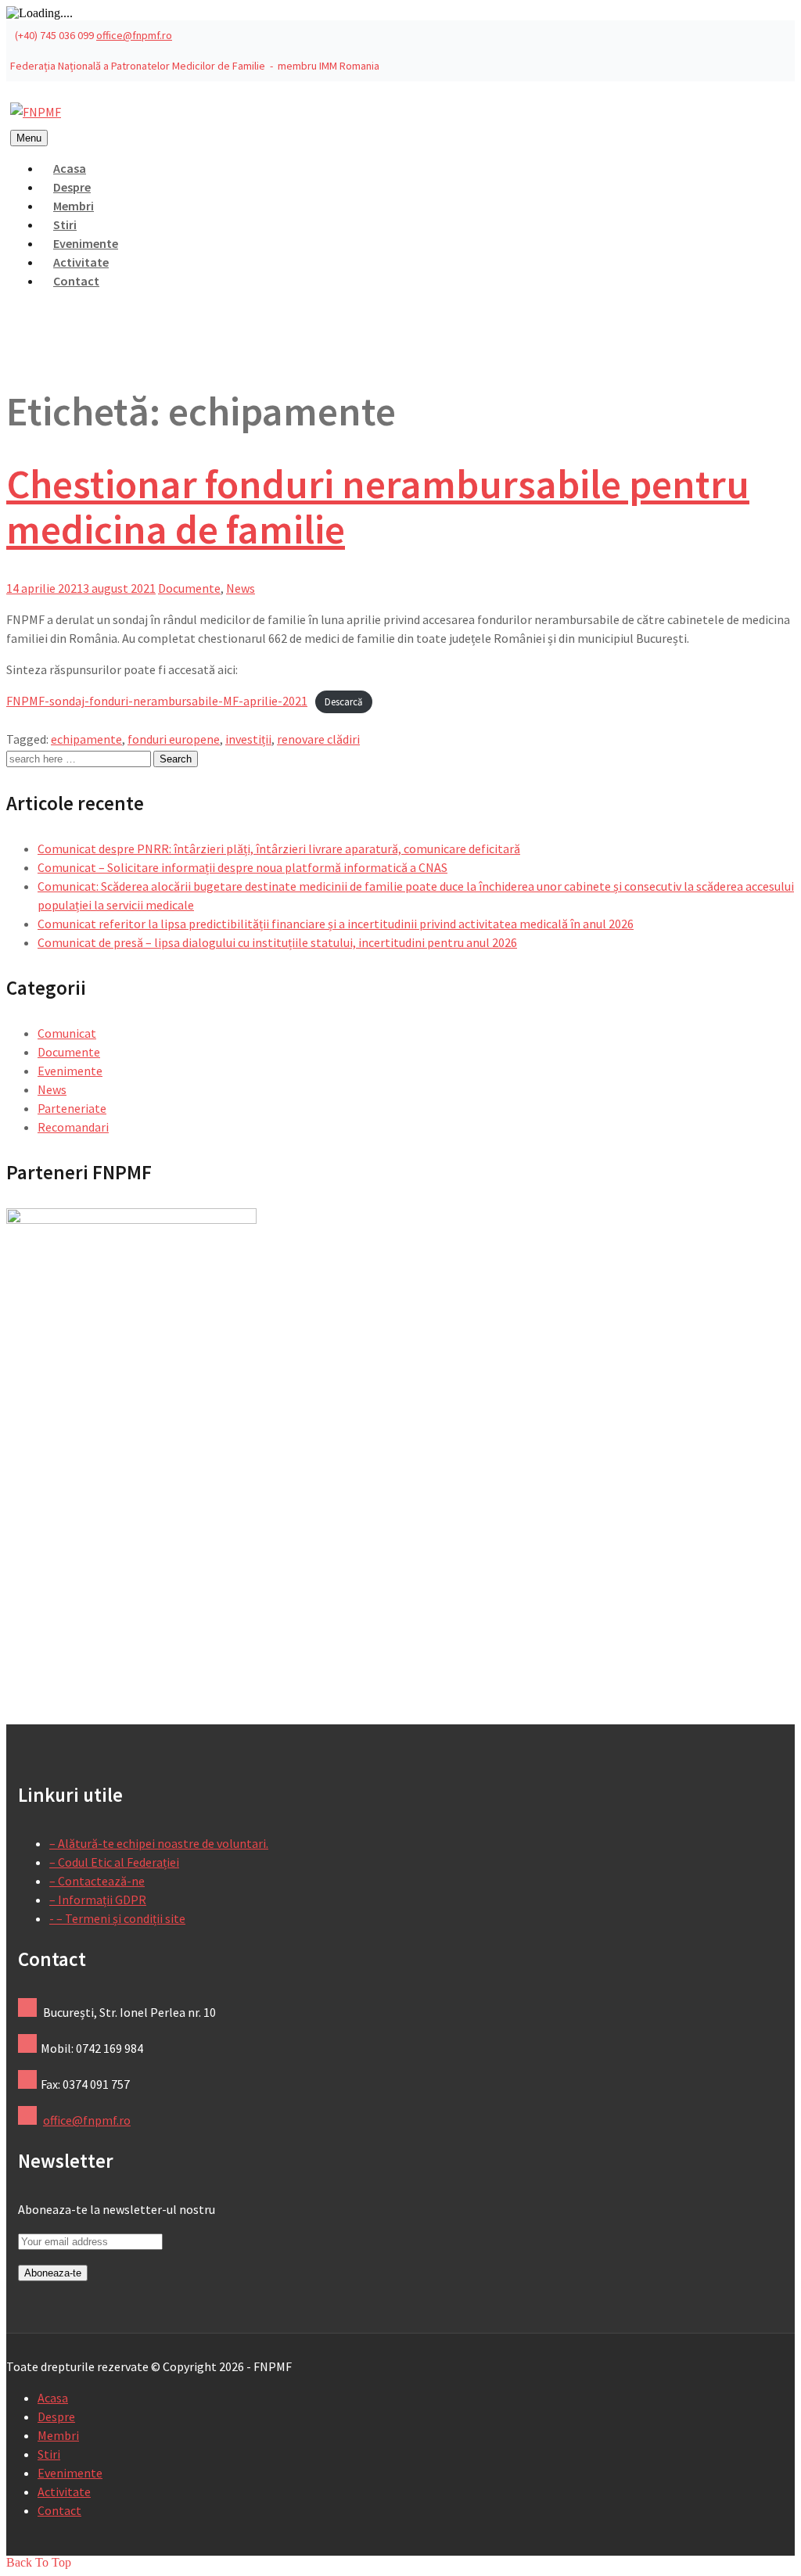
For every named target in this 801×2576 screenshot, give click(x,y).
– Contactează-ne (97, 1881)
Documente (189, 588)
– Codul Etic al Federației (114, 1862)
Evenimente (70, 1071)
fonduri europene (174, 739)
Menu (29, 138)
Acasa (53, 2398)
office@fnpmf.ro (134, 35)
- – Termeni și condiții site (117, 1918)
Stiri (49, 2454)
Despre (56, 2416)
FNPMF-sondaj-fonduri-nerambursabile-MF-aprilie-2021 (157, 701)
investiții (248, 739)
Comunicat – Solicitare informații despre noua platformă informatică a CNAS (242, 867)
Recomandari (73, 1127)
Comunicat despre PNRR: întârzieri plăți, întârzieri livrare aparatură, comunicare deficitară (279, 849)
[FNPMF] (36, 112)
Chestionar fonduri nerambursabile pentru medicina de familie (378, 506)
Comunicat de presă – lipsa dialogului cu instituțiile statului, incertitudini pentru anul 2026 (277, 942)
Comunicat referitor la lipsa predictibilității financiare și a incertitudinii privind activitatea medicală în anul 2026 (336, 924)
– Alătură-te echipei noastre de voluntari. (159, 1843)
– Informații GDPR (98, 1900)
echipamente (86, 739)
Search (176, 759)
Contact (76, 281)
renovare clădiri (318, 739)
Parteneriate (72, 1108)
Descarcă (343, 701)
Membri (58, 2435)
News (241, 588)
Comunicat (67, 1033)
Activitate (64, 2492)
